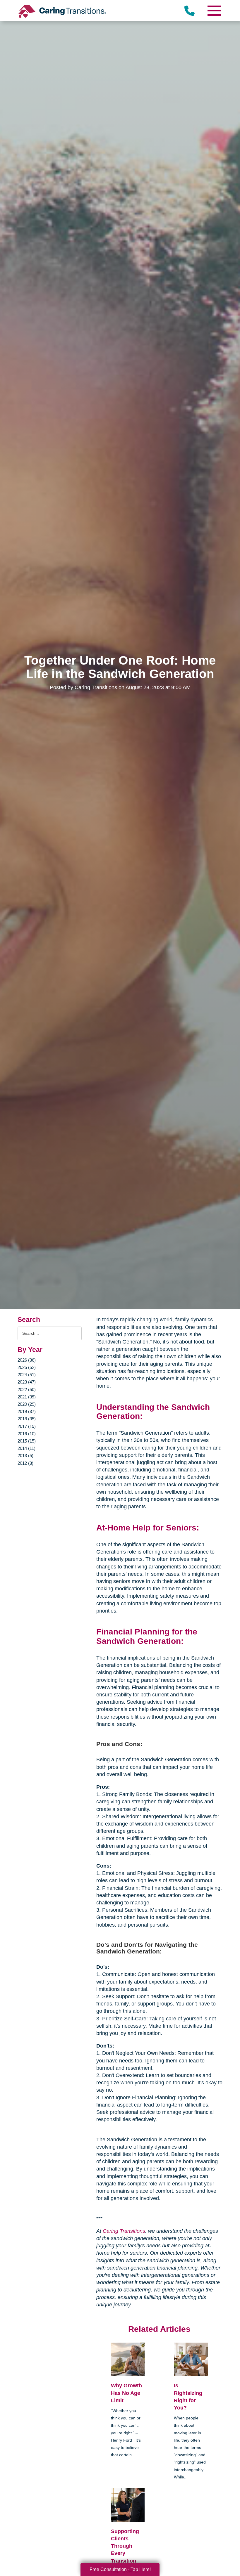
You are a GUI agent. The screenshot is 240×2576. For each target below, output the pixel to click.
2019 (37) (27, 1411)
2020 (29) (27, 1404)
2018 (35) (27, 1419)
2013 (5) (25, 1456)
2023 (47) (27, 1382)
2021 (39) (27, 1397)
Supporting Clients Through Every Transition (125, 2546)
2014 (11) (26, 1448)
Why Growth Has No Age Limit (126, 2393)
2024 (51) (27, 1375)
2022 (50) (27, 1390)
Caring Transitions (124, 2231)
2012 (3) (25, 1463)
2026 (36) (27, 1360)
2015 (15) (27, 1441)
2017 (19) (27, 1426)
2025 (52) (27, 1367)
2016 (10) (27, 1434)
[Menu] (214, 11)
